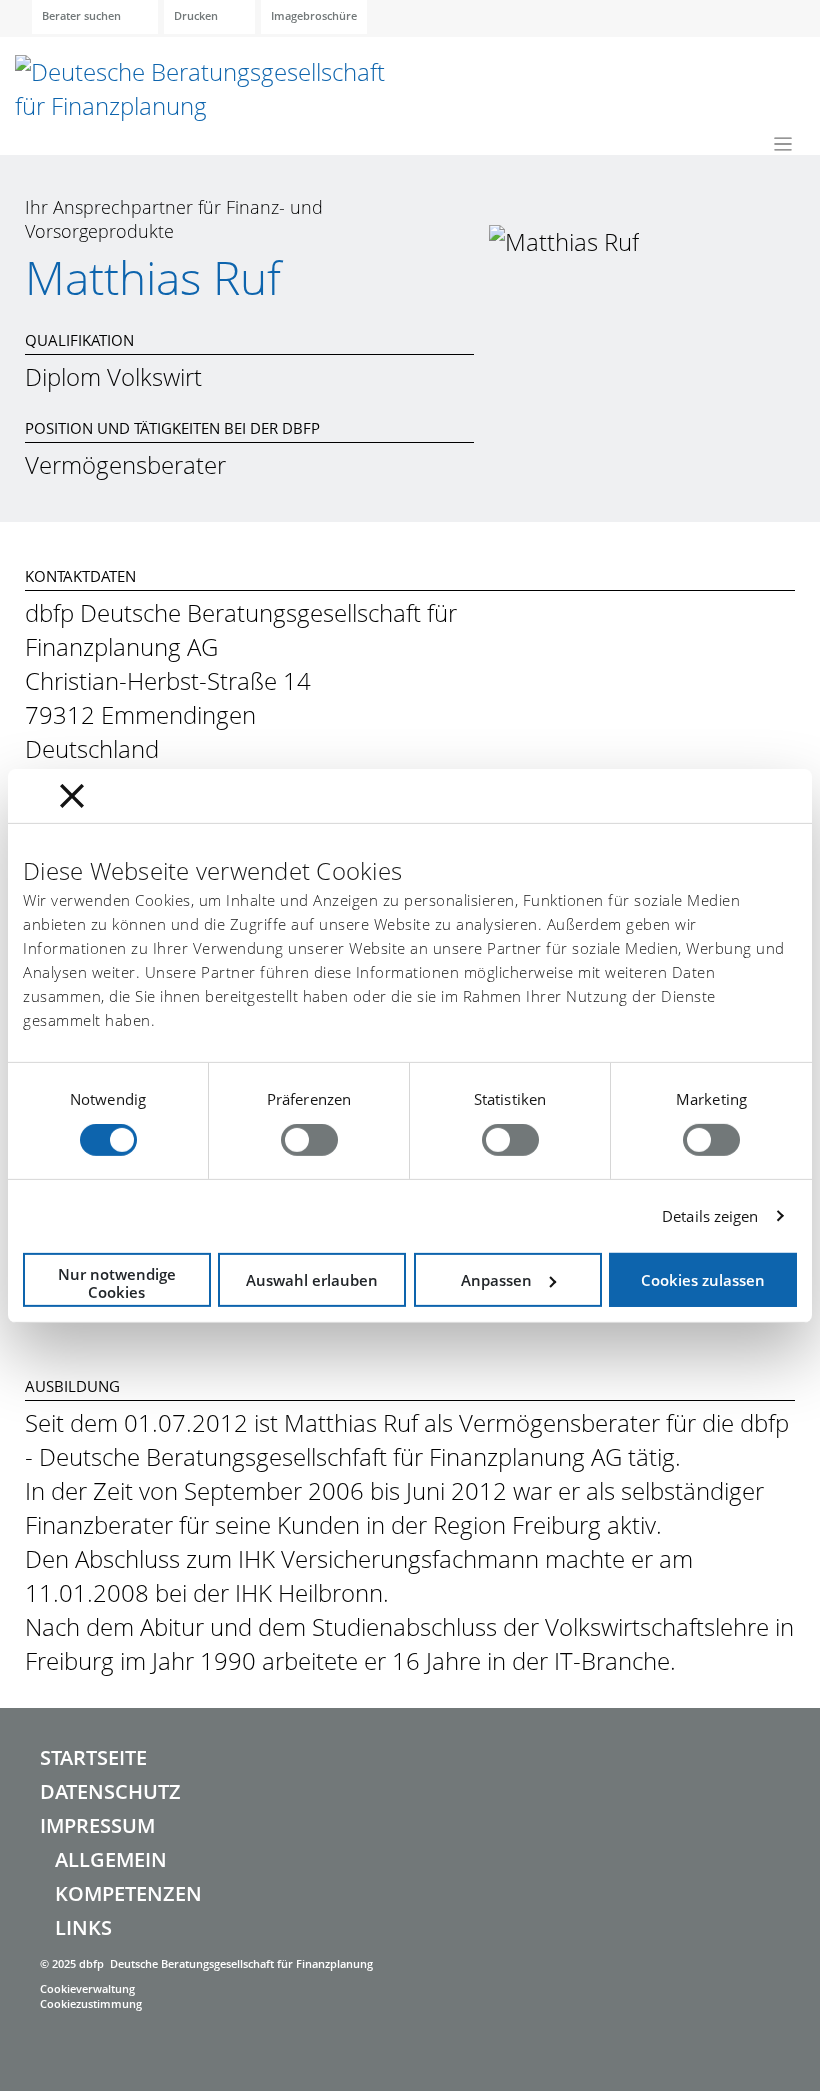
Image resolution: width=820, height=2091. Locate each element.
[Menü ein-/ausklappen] (783, 143)
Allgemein (111, 1859)
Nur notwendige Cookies (117, 1283)
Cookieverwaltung (87, 1988)
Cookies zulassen (703, 1280)
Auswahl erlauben (312, 1280)
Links (83, 1927)
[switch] (309, 1140)
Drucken (196, 15)
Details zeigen (710, 1216)
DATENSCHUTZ (110, 1791)
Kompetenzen (128, 1893)
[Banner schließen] (72, 795)
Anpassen (496, 1280)
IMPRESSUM (97, 1825)
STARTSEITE (93, 1757)
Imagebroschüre (314, 15)
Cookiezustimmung (91, 2003)
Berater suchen (81, 15)
